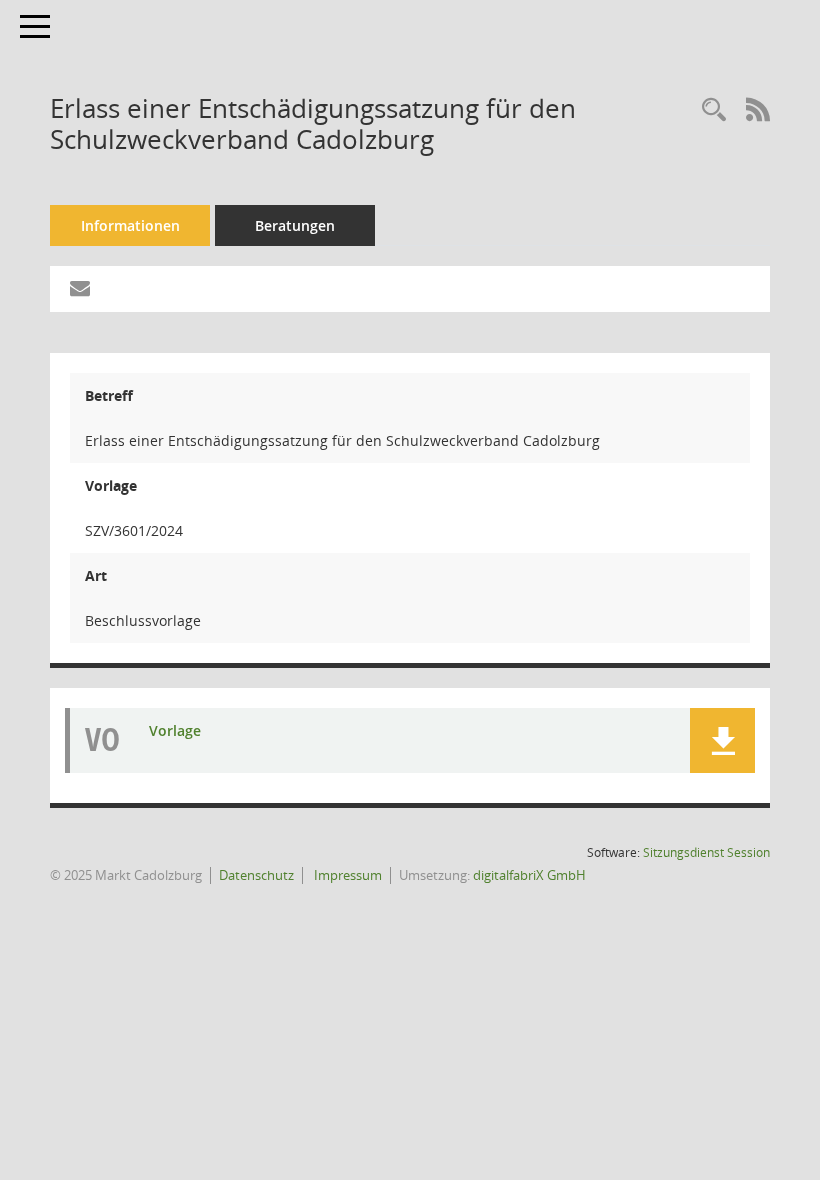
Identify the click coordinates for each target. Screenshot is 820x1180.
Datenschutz (256, 875)
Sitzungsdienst (706, 852)
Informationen (130, 225)
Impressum (346, 875)
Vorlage (175, 730)
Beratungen (295, 225)
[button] (722, 740)
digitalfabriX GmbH (529, 875)
